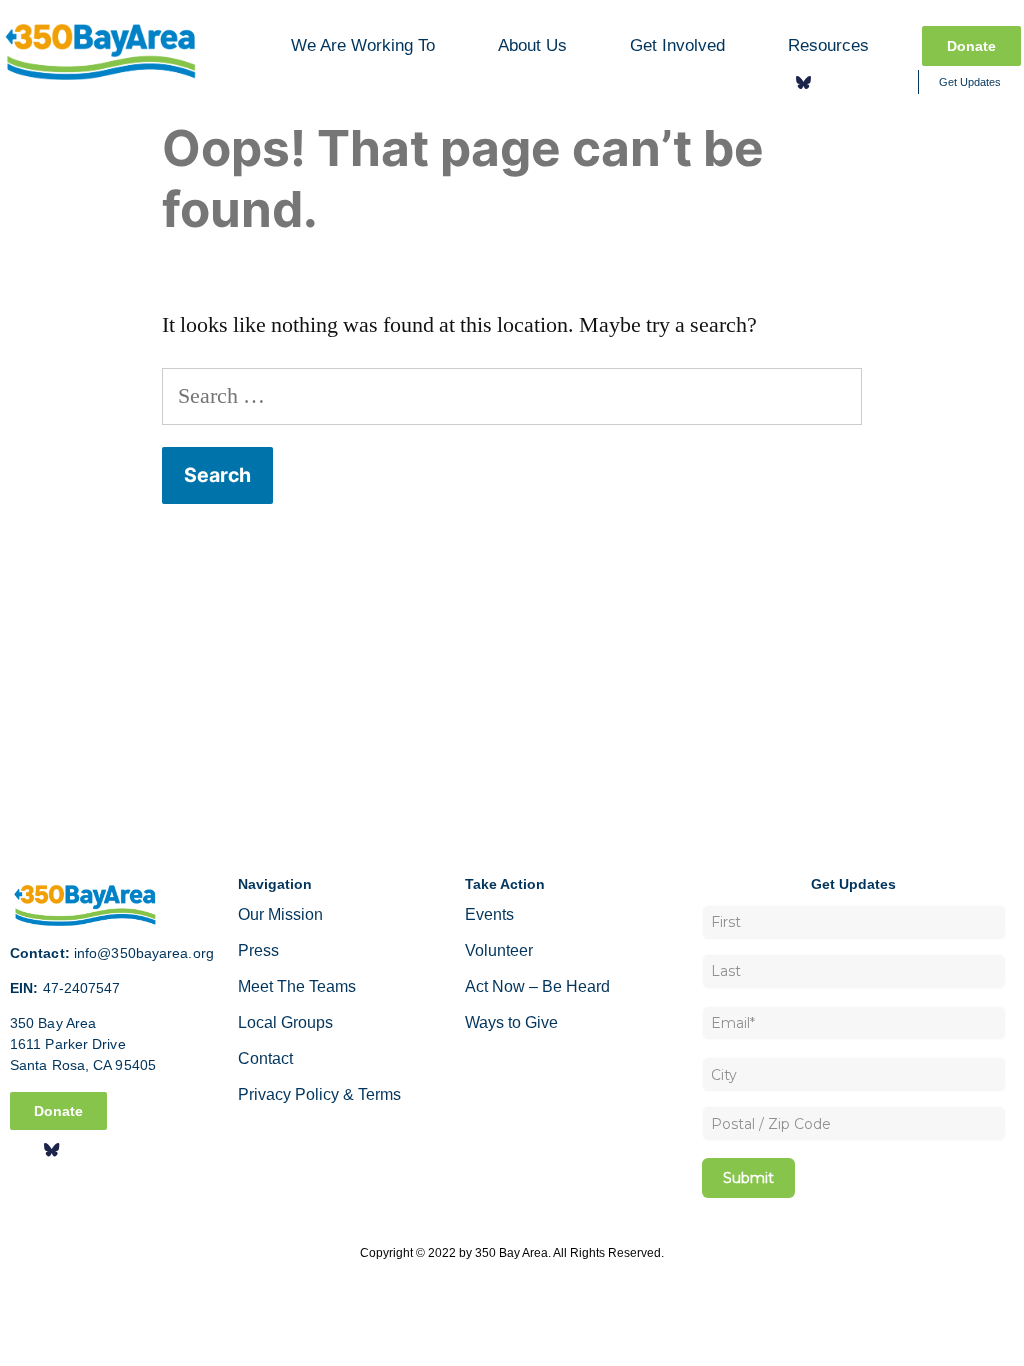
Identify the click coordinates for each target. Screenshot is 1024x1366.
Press (258, 950)
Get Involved (677, 45)
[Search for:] (511, 396)
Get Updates (970, 82)
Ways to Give (511, 1022)
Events (489, 914)
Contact (265, 1058)
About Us (532, 45)
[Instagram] (833, 82)
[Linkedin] (862, 82)
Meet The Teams (297, 986)
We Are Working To (363, 45)
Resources (828, 45)
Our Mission (280, 914)
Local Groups (285, 1022)
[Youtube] (891, 82)
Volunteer (499, 950)
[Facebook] (775, 82)
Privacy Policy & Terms (319, 1094)
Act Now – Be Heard (537, 986)
